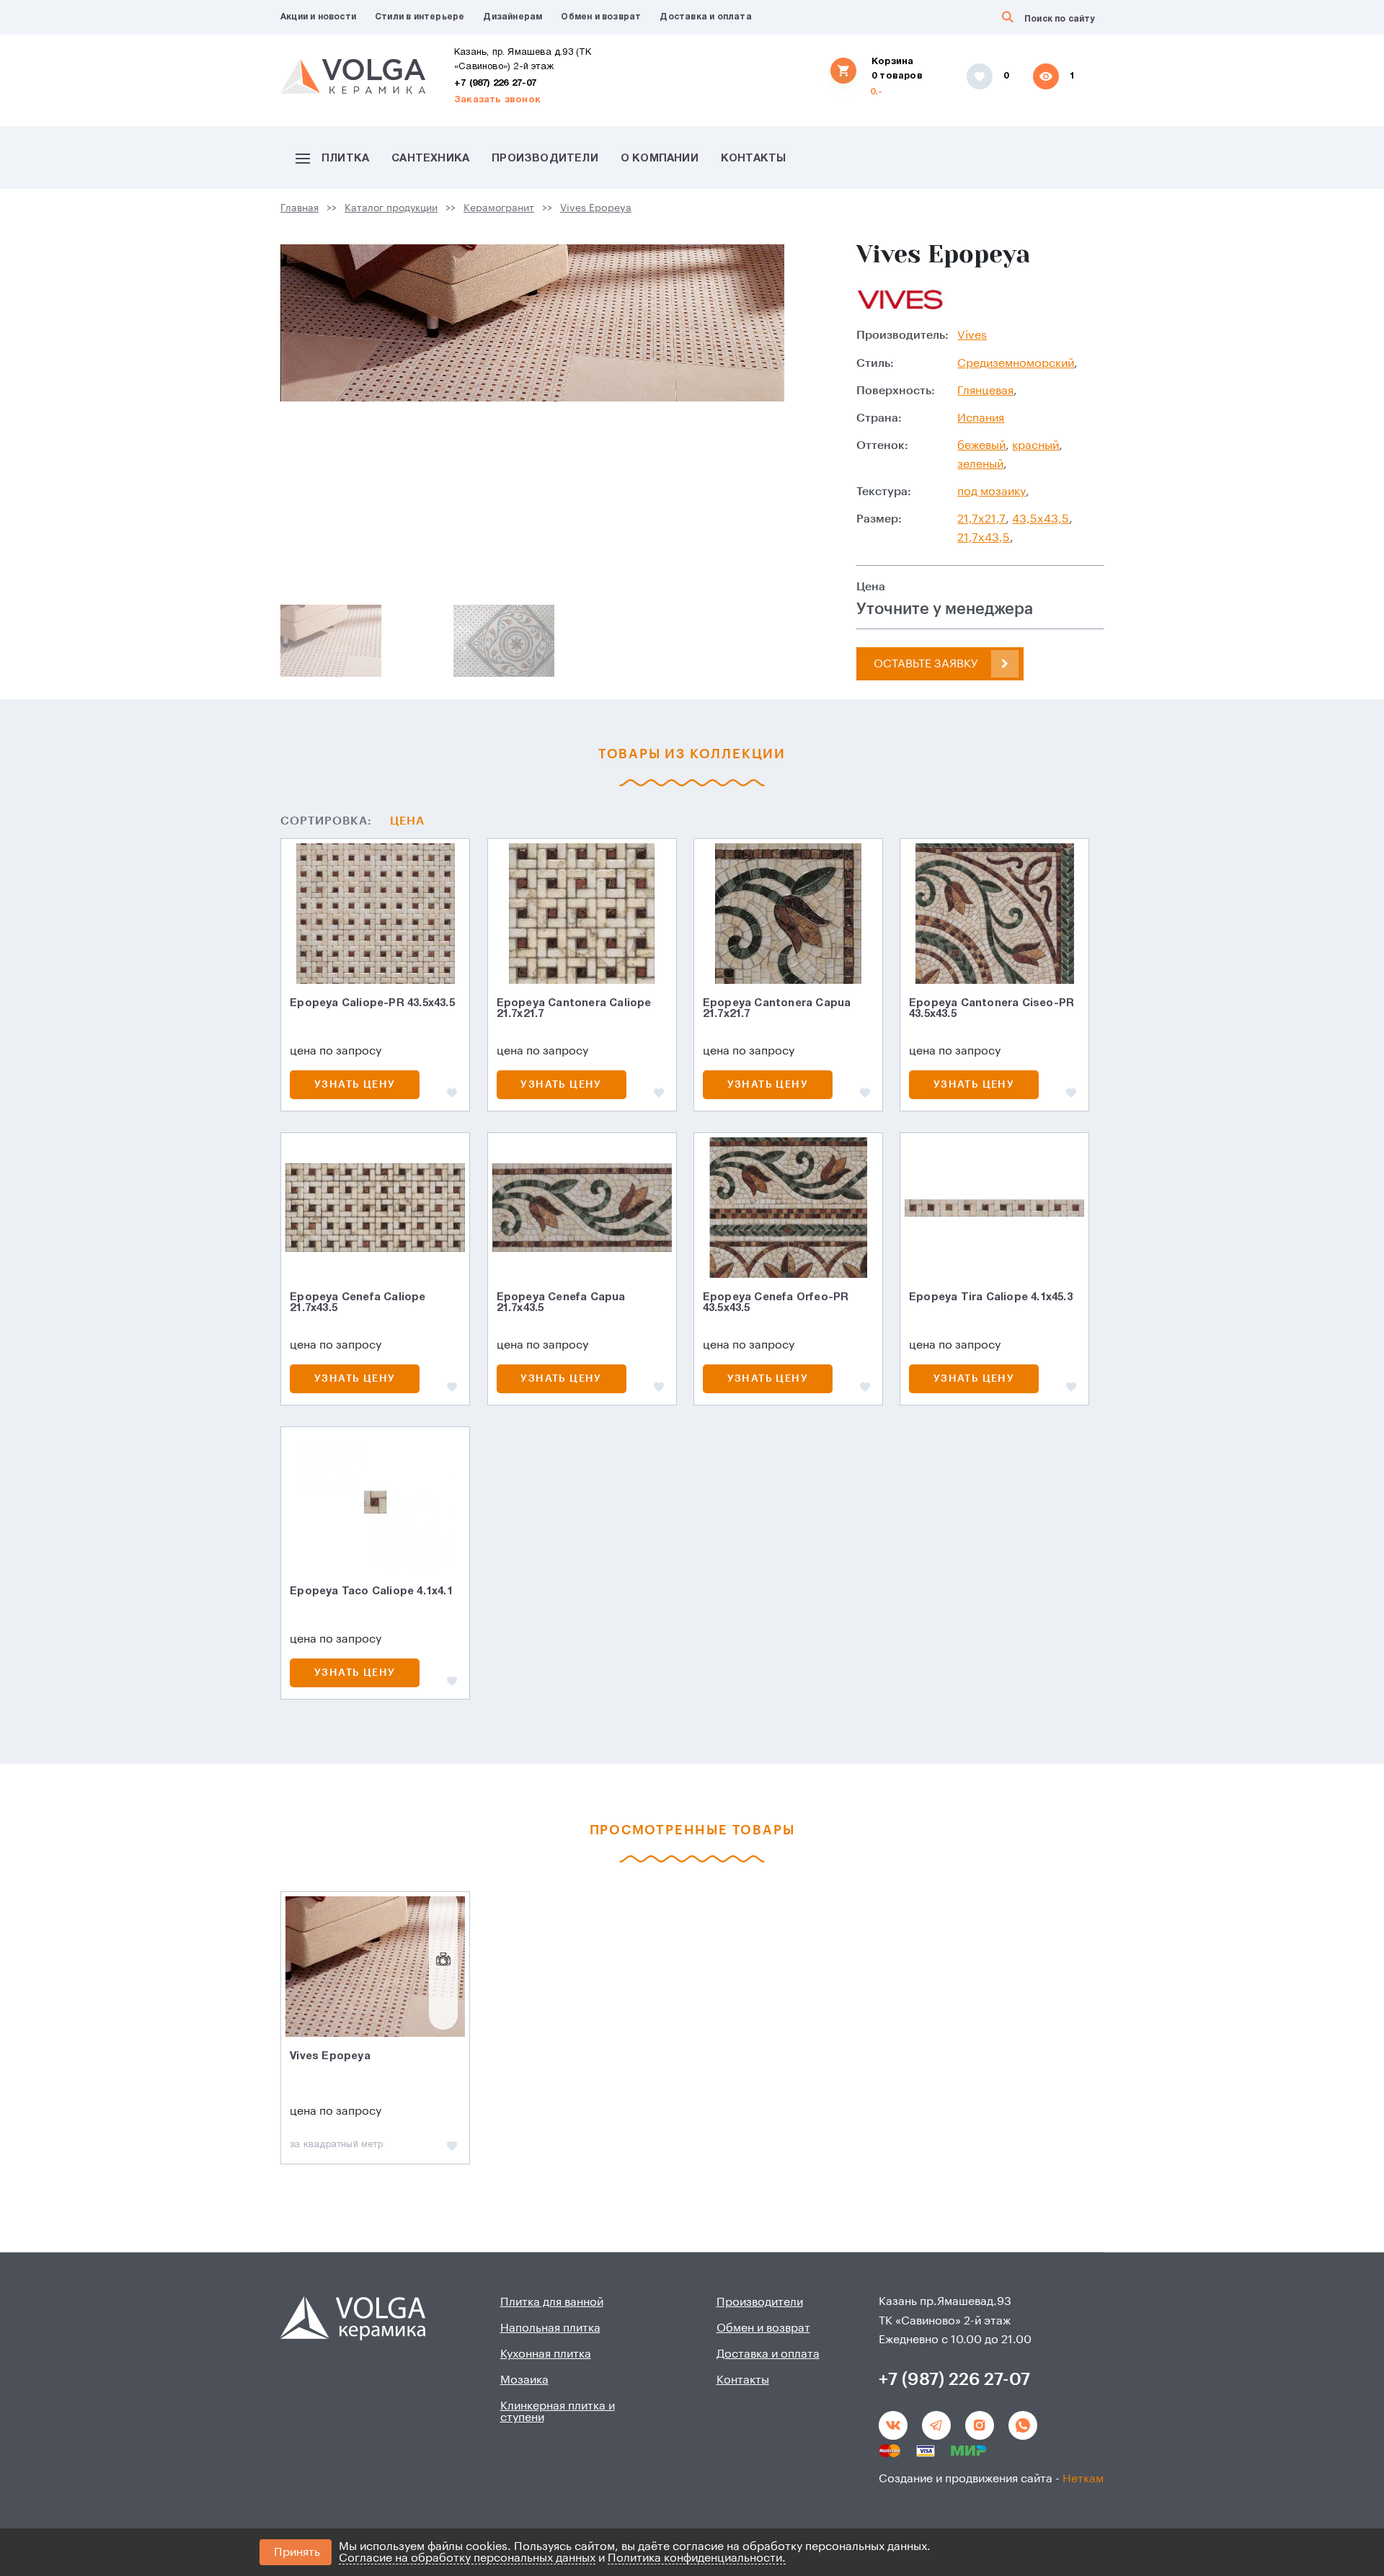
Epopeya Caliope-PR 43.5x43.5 (372, 1003)
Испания (981, 418)
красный (1035, 445)
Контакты (754, 159)
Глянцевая (985, 391)
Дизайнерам (513, 17)
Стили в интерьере (420, 17)
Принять (297, 2552)
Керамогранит (499, 208)
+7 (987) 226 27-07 (496, 84)
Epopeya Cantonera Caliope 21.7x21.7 (574, 1009)
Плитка (345, 159)
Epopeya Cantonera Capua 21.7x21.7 (777, 1009)
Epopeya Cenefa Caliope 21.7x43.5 (358, 1303)
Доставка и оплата (705, 17)
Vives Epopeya (596, 208)
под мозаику (992, 492)
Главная (300, 208)
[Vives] (901, 298)
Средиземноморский (1016, 363)
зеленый (980, 464)
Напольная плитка (550, 2328)
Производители (545, 159)
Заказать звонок (497, 100)
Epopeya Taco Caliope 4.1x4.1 (371, 1591)
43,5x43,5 (1041, 519)
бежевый (981, 445)
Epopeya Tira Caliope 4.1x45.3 (991, 1297)
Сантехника (430, 159)
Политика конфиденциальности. (697, 2558)
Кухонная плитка (546, 2354)
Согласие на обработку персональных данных (467, 2558)
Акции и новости (318, 17)
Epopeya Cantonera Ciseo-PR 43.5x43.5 (992, 1009)
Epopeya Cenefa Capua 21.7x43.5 (561, 1303)
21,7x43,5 (984, 538)
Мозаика (524, 2380)
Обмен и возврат (601, 17)
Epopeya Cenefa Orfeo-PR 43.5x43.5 (776, 1303)
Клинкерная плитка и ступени (558, 2412)
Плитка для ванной (552, 2302)
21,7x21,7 (981, 519)
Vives (972, 335)
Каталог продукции (391, 208)
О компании (660, 159)
